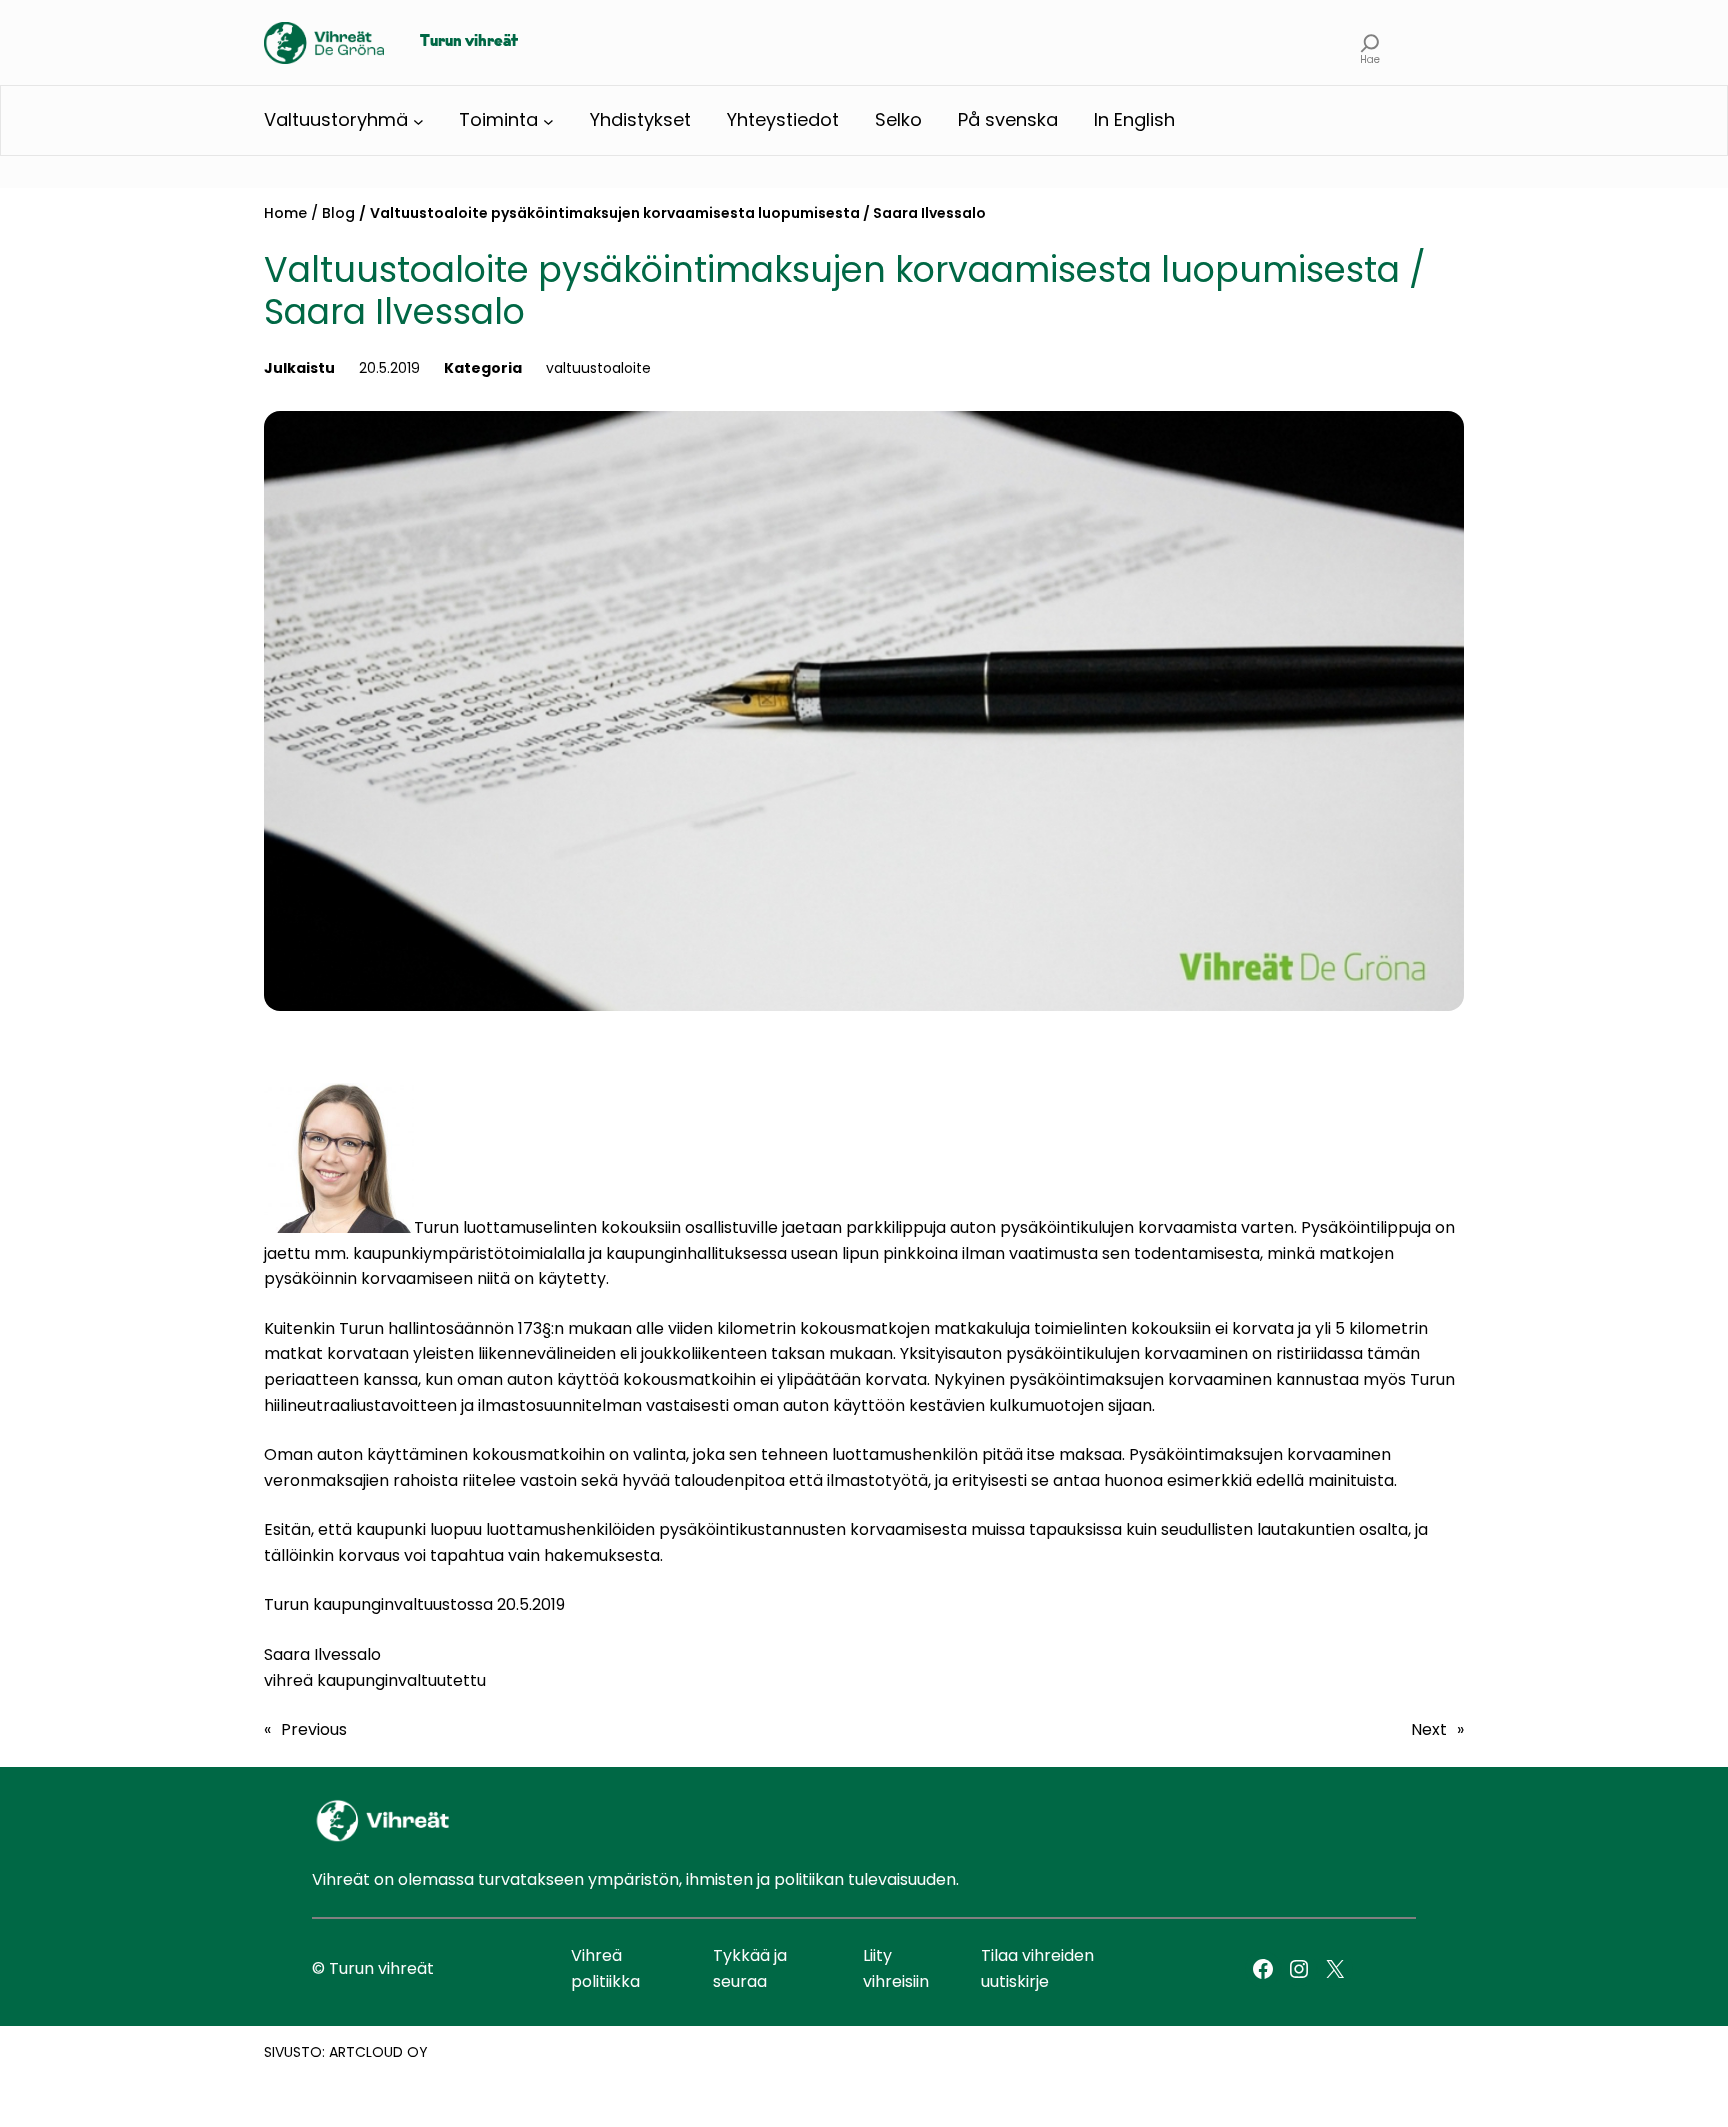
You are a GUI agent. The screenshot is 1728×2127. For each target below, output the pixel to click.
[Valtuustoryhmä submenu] (418, 120)
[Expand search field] (1370, 42)
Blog (338, 213)
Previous (314, 1729)
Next (1429, 1729)
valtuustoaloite (598, 368)
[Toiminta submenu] (548, 120)
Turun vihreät (469, 42)
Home (285, 213)
